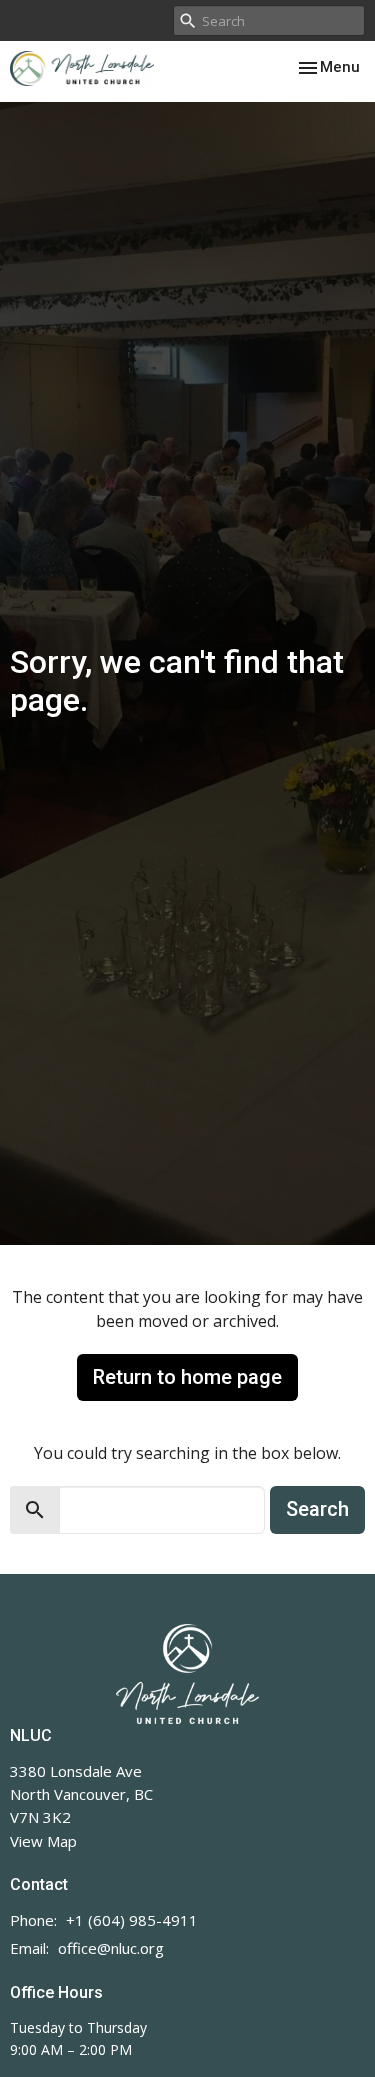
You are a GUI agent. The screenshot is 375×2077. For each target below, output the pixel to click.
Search (317, 1509)
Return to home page (187, 1377)
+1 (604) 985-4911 (132, 1920)
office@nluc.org (111, 1948)
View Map (43, 1841)
